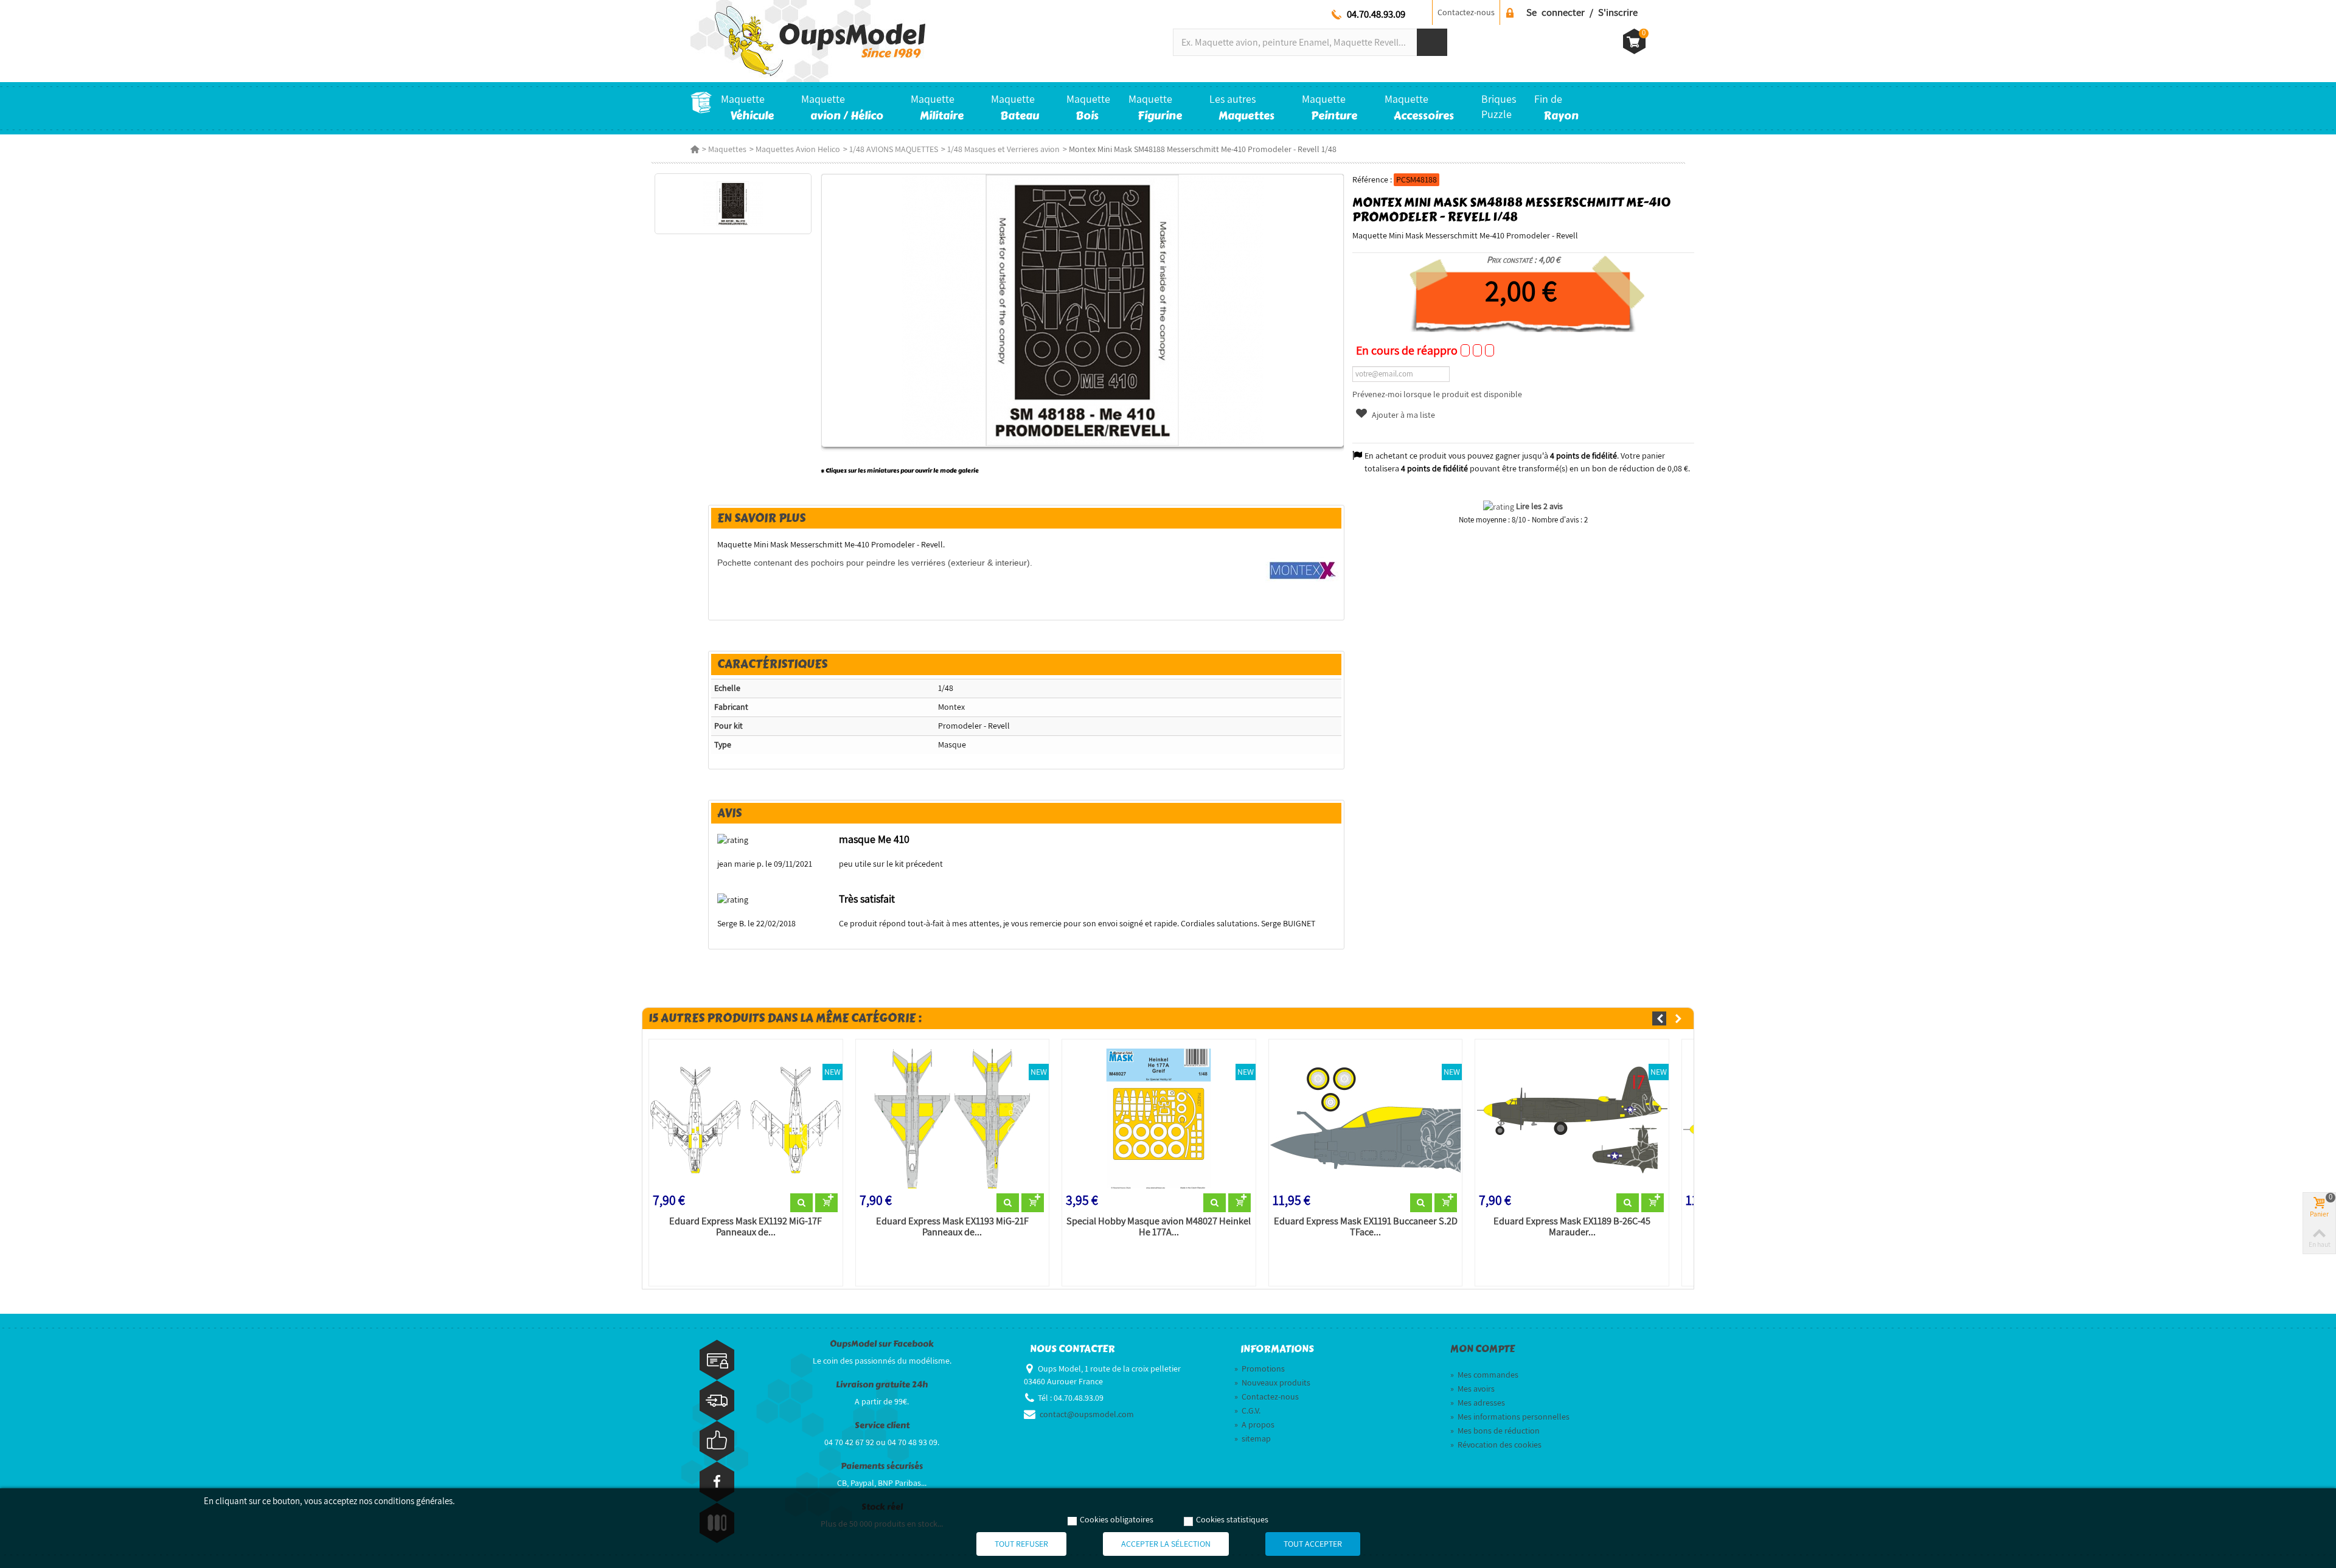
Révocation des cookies (1496, 1445)
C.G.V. (1247, 1410)
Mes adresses (1478, 1403)
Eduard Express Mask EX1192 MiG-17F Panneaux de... (746, 1227)
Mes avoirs (1472, 1389)
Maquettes (727, 149)
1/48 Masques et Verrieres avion (1003, 149)
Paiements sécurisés (882, 1466)
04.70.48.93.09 (1376, 14)
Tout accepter (1313, 1544)
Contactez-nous (1466, 12)
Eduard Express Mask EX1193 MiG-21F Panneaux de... (952, 1227)
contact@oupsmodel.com (1087, 1414)
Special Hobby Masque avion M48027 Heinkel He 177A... (1159, 1227)
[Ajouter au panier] (826, 1203)
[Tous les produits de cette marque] (1303, 569)
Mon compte (1483, 1349)
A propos (1254, 1424)
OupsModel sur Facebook (882, 1344)
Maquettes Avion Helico (798, 149)
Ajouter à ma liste (1403, 415)
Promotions (1260, 1369)
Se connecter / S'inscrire (1582, 12)
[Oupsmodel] (808, 40)
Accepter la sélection (1166, 1544)
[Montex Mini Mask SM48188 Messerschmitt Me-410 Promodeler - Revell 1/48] (733, 204)
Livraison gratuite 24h (882, 1385)
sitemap (1253, 1438)
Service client (882, 1425)
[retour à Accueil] (695, 149)
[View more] (801, 1203)
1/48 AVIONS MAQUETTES (894, 149)
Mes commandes (1484, 1375)
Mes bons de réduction (1495, 1431)
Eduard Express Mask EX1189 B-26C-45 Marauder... (1572, 1227)
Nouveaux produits (1272, 1382)
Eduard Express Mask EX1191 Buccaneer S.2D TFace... (1366, 1227)
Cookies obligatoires (1117, 1519)
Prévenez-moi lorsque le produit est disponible (1437, 394)
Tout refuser (1021, 1544)
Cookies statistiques (1232, 1519)
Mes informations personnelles (1510, 1417)
